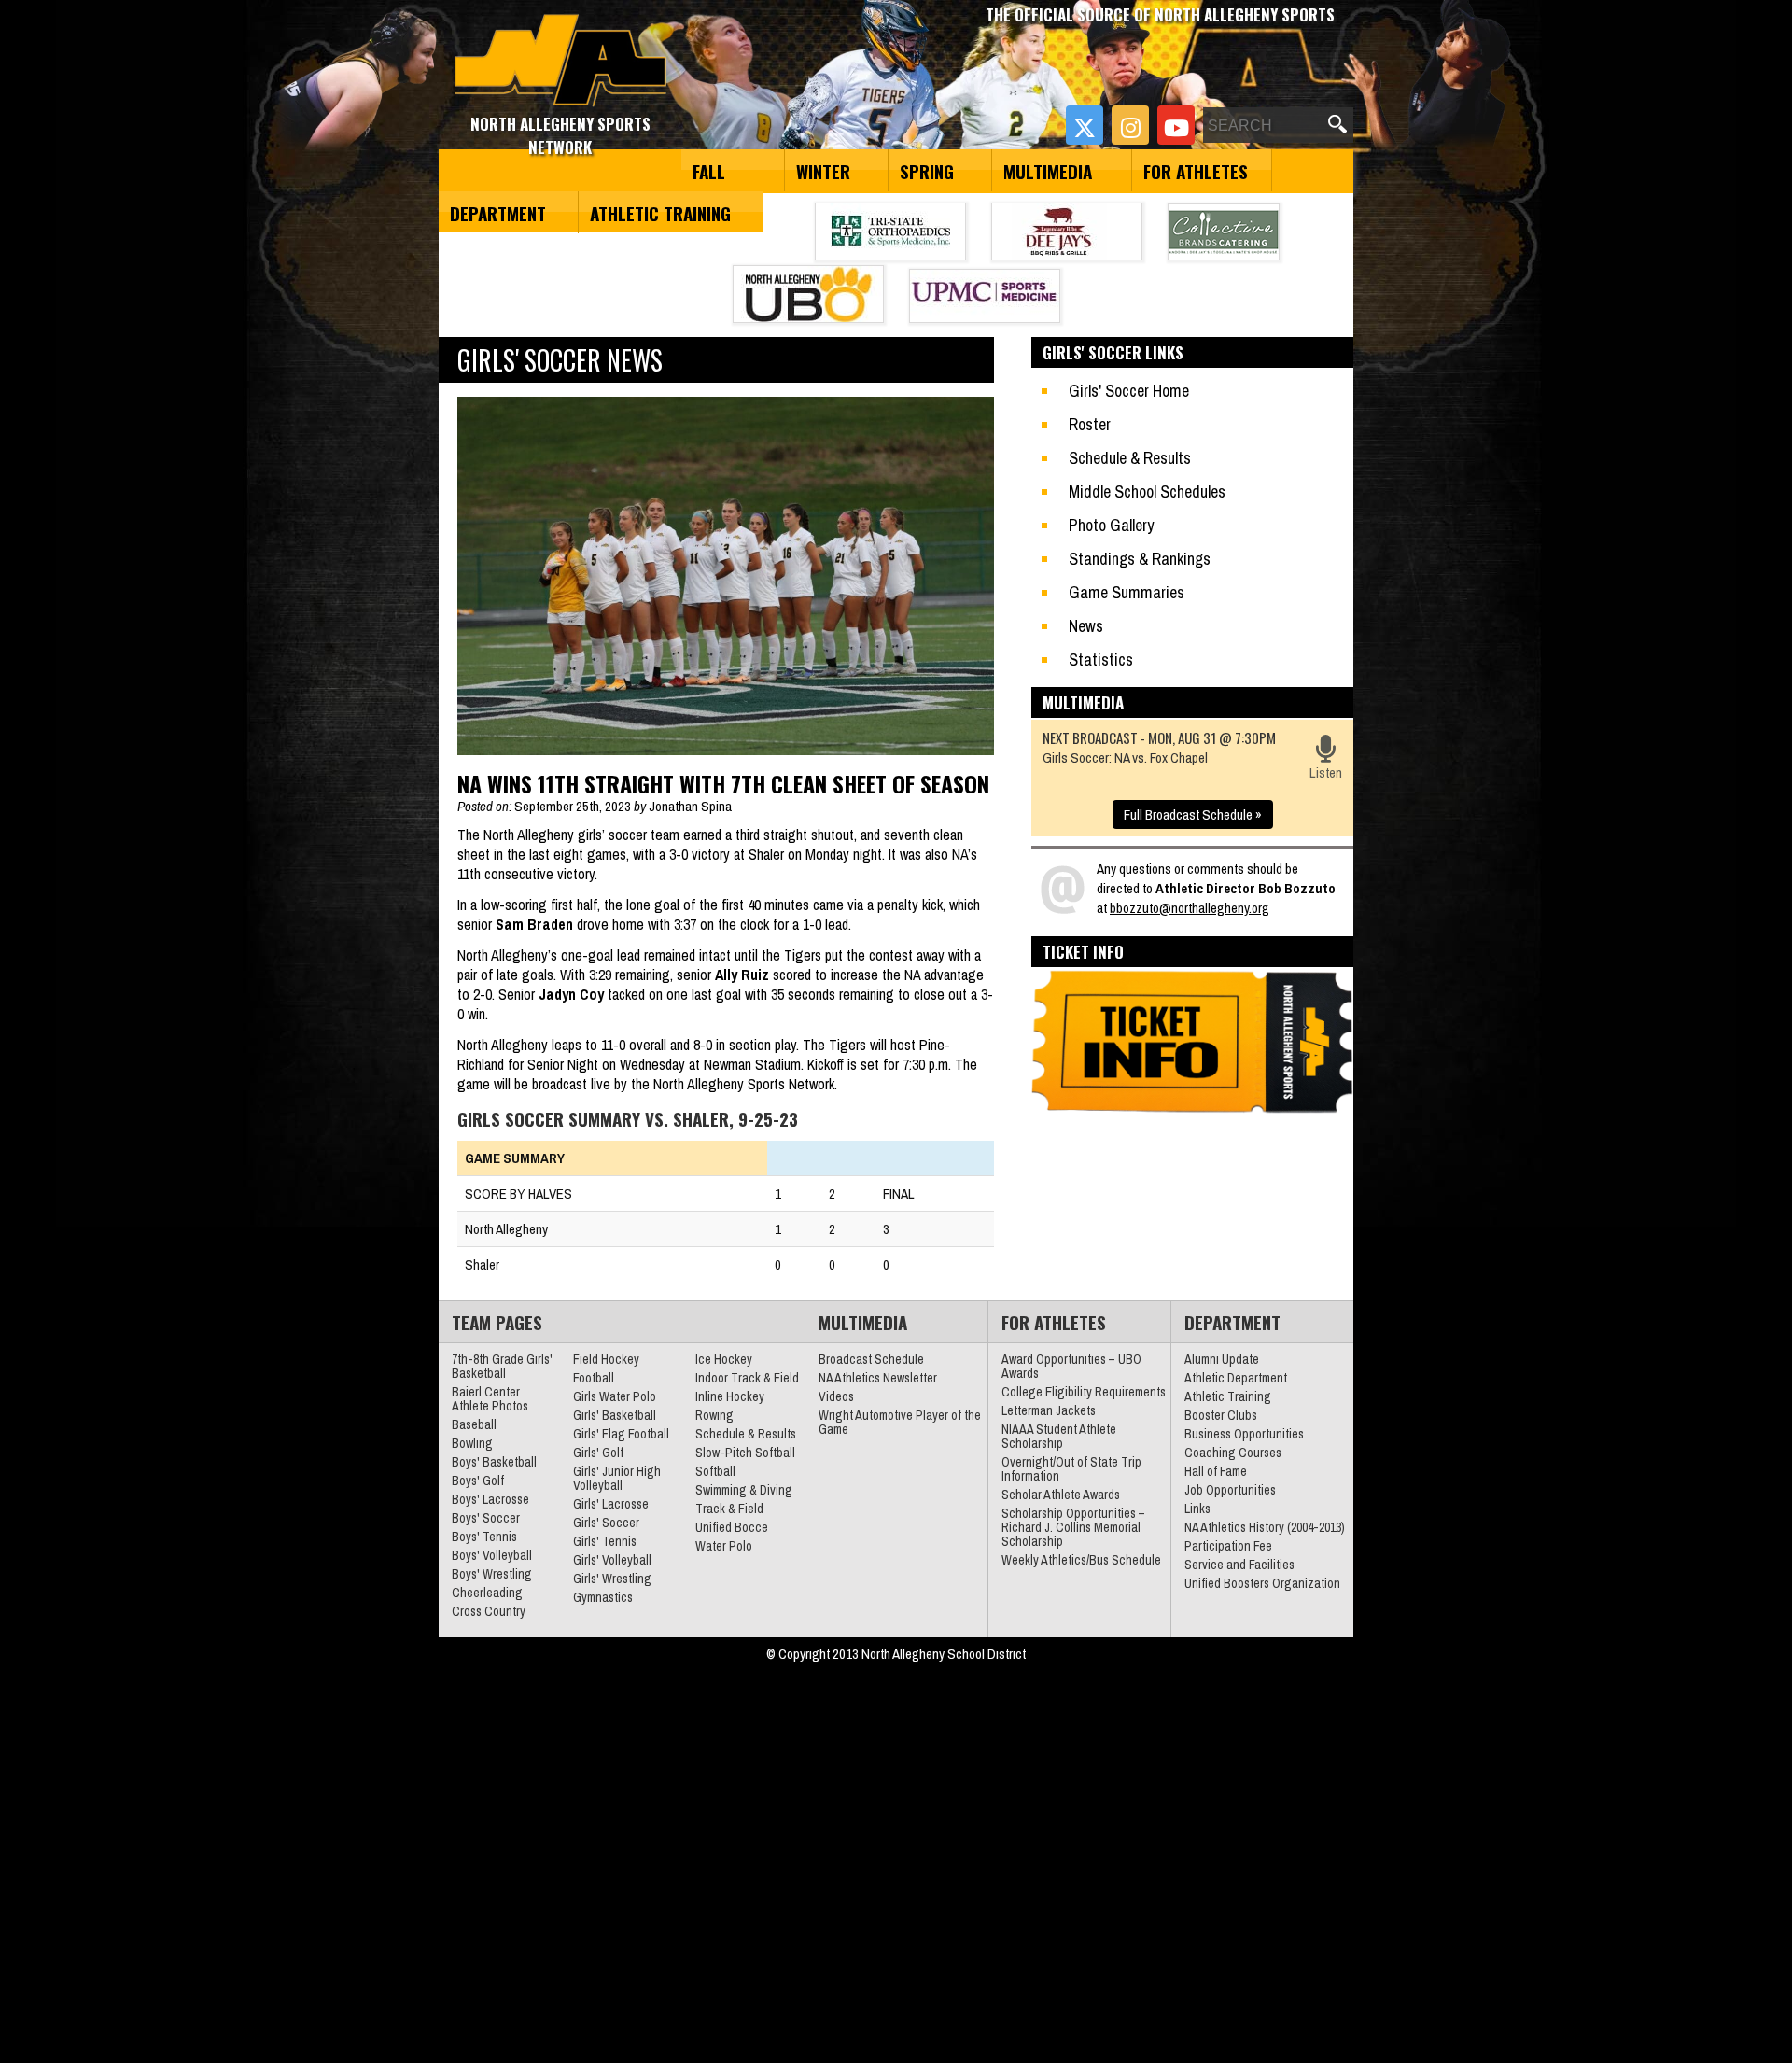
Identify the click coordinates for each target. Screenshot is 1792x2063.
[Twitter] (1085, 125)
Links (1197, 1509)
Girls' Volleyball (612, 1560)
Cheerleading (487, 1593)
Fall (709, 171)
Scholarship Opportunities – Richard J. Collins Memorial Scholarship (1073, 1527)
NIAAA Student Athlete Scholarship (1059, 1436)
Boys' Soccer (486, 1518)
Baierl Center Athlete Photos (490, 1399)
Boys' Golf (478, 1481)
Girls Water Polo (615, 1396)
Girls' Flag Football (621, 1434)
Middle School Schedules (1147, 491)
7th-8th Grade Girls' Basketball (502, 1366)
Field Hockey (606, 1359)
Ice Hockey (724, 1359)
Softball (715, 1471)
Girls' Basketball (615, 1415)
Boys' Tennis (484, 1537)
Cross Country (489, 1611)
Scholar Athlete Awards (1061, 1495)
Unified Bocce (732, 1527)
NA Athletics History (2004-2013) (1265, 1527)
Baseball (474, 1424)
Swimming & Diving (744, 1490)
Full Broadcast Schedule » (1193, 814)
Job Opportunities (1230, 1490)
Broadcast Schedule (871, 1359)
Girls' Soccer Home (1129, 391)
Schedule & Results (1130, 458)
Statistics (1101, 660)
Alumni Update (1222, 1359)
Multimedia (1048, 171)
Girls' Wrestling (612, 1579)
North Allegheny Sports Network (560, 61)
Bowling (472, 1443)
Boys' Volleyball (492, 1555)
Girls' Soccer (606, 1523)
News (1086, 626)
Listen (1326, 772)
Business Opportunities (1244, 1434)
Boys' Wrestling (492, 1574)
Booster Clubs (1221, 1415)
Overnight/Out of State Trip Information (1071, 1469)
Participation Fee (1228, 1546)
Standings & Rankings (1140, 559)
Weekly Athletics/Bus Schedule (1081, 1560)
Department (498, 213)
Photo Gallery (1111, 525)
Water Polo (724, 1546)
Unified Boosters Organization (1262, 1583)
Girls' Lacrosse (611, 1504)
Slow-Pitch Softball (745, 1453)
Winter (823, 171)
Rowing (714, 1415)
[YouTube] (1176, 125)
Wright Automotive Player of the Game (900, 1422)
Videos (836, 1396)
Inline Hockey (730, 1396)
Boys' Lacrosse (490, 1499)
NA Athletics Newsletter (878, 1378)
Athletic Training (660, 213)
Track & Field (729, 1509)
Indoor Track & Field (747, 1378)
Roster (1090, 424)
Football (594, 1378)
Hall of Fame (1216, 1471)
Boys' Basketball (494, 1462)
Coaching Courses (1233, 1453)
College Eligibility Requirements (1084, 1392)
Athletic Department (1236, 1378)
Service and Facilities (1239, 1565)
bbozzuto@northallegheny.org (1190, 908)
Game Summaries (1127, 592)
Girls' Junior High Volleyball (617, 1478)
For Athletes (1196, 171)
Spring (927, 171)
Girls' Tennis (605, 1541)
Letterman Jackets (1049, 1410)
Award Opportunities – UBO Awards (1071, 1366)
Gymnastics (603, 1597)
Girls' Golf (598, 1453)
